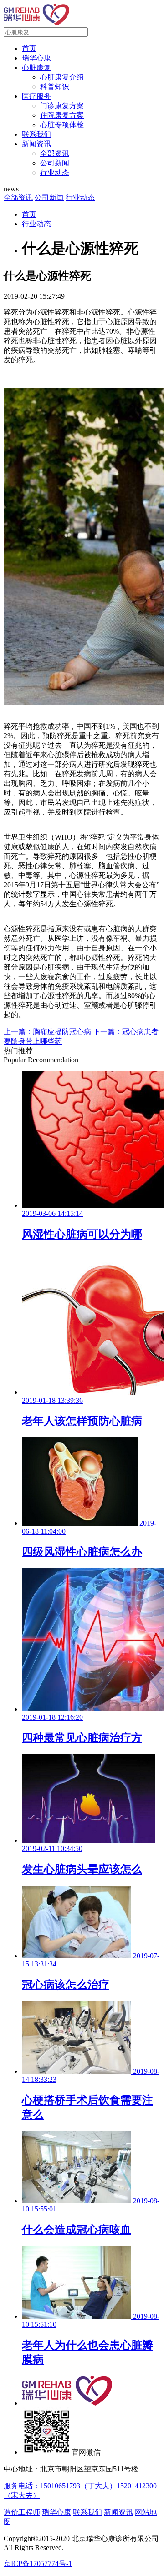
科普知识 (55, 87)
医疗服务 (36, 96)
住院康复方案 (62, 115)
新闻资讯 (36, 144)
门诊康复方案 (62, 106)
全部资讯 (55, 153)
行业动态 (55, 173)
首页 (29, 48)
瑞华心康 (36, 58)
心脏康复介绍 (62, 77)
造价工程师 (22, 2512)
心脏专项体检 (62, 125)
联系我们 (36, 134)
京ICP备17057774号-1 (38, 2563)
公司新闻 (55, 163)
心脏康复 (36, 68)
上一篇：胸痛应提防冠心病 (47, 1032)
